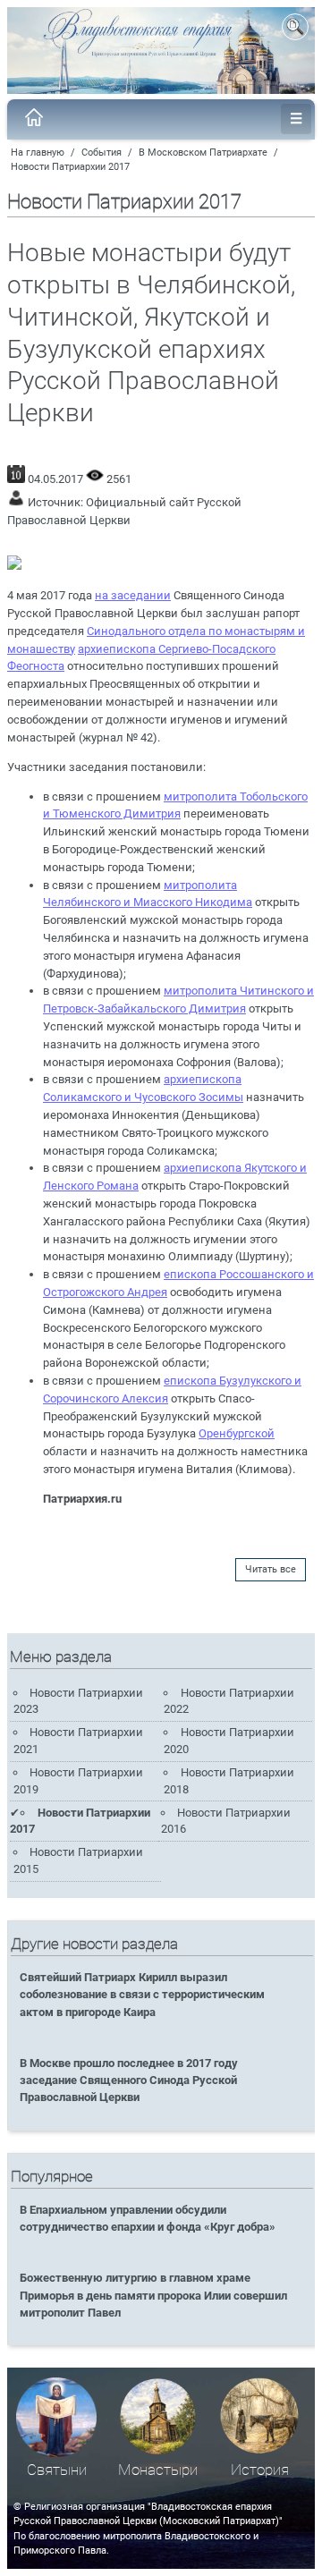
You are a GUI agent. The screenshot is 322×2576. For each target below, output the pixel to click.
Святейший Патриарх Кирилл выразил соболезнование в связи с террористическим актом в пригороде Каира (142, 1994)
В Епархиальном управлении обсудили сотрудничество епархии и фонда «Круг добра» (148, 2218)
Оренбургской (237, 1433)
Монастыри (158, 2470)
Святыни (57, 2470)
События (102, 153)
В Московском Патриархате (203, 153)
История (260, 2470)
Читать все (271, 1569)
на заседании (133, 595)
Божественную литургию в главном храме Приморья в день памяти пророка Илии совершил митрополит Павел (153, 2295)
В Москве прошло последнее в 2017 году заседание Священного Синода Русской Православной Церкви (129, 2080)
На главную (38, 153)
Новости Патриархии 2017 (70, 167)
